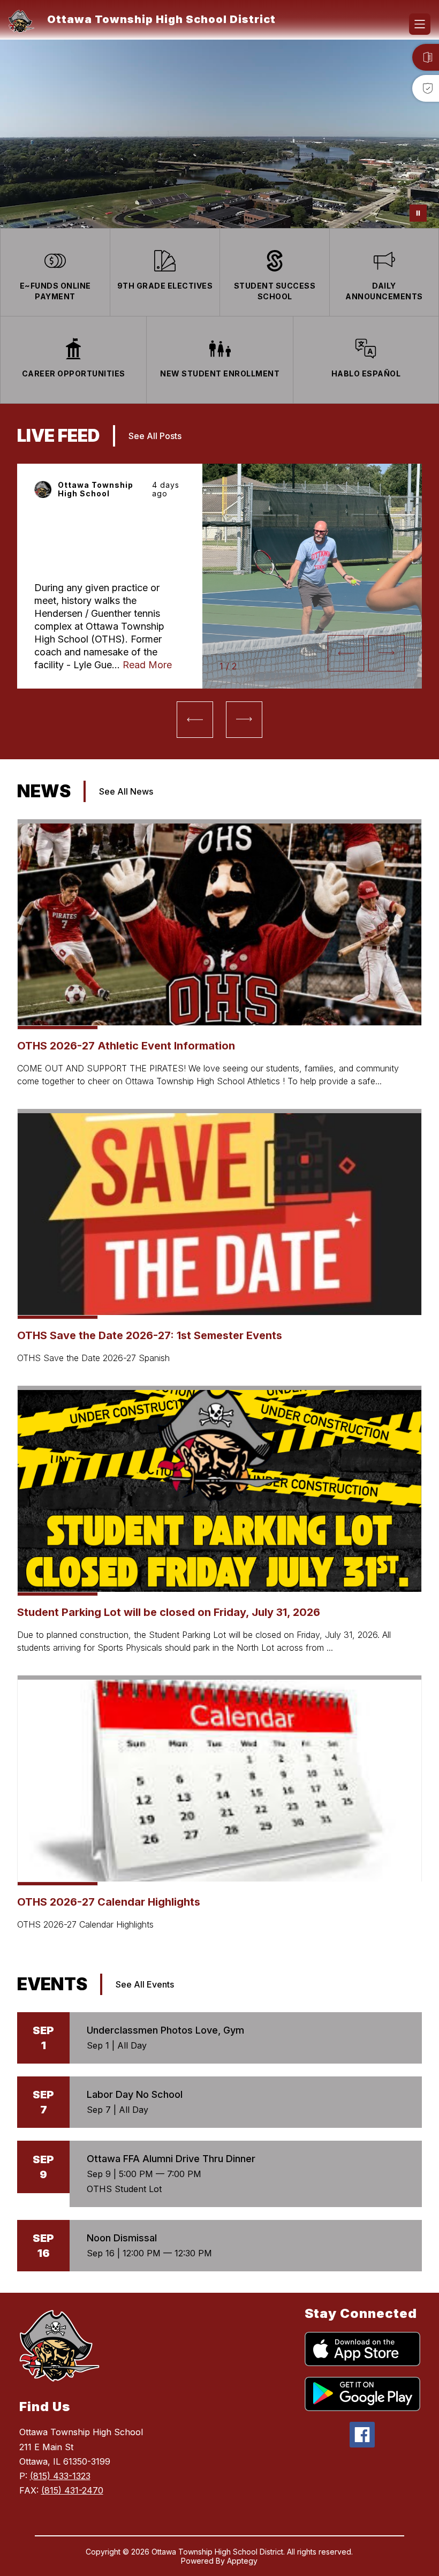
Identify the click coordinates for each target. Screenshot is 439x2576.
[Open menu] (420, 24)
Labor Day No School (135, 2094)
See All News (126, 791)
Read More (147, 665)
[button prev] (346, 653)
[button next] (387, 653)
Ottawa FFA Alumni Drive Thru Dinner (171, 2159)
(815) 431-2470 (72, 2490)
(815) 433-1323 (60, 2476)
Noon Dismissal (122, 2238)
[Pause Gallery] (418, 213)
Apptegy (242, 2561)
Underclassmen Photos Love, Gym (165, 2030)
